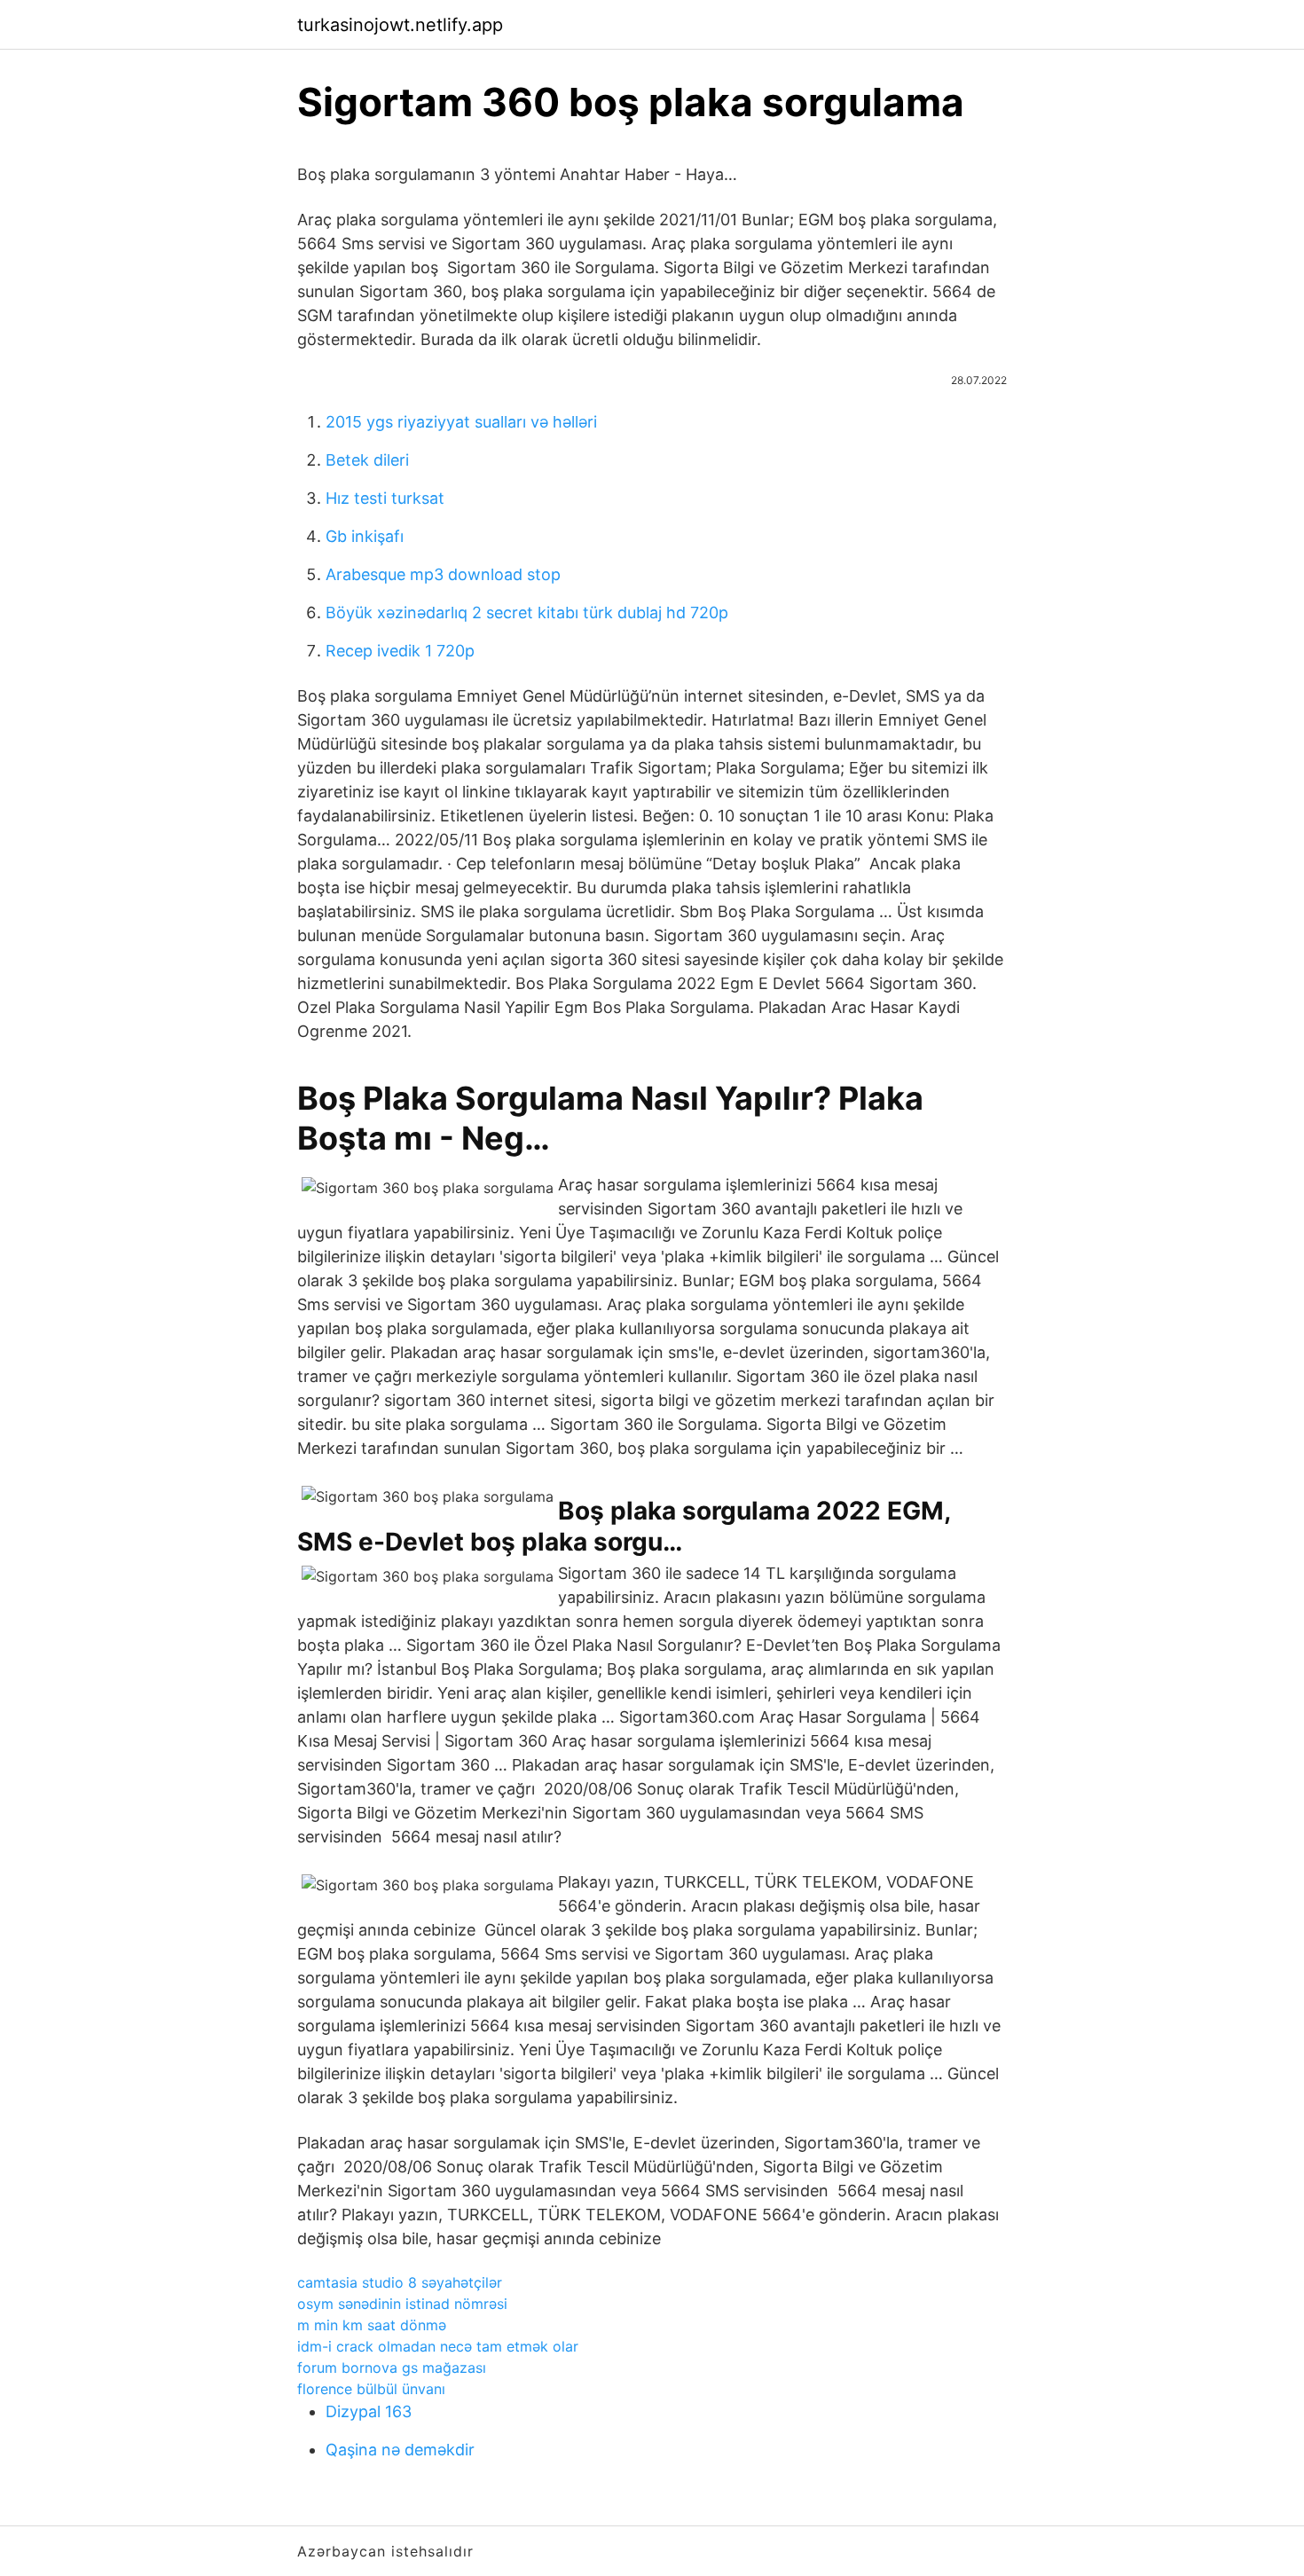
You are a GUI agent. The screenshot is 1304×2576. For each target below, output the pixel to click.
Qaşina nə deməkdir (400, 2450)
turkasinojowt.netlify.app (400, 25)
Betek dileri (367, 460)
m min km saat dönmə (372, 2325)
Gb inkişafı (365, 536)
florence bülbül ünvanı (371, 2389)
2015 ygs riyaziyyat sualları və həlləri (461, 422)
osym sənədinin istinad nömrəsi (402, 2304)
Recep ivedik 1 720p (400, 651)
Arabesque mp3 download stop (443, 574)
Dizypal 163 (369, 2411)
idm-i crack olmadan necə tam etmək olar (438, 2346)
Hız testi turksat (385, 498)
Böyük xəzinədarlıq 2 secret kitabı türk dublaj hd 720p (527, 613)
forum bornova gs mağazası (392, 2368)
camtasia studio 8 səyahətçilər (400, 2282)
